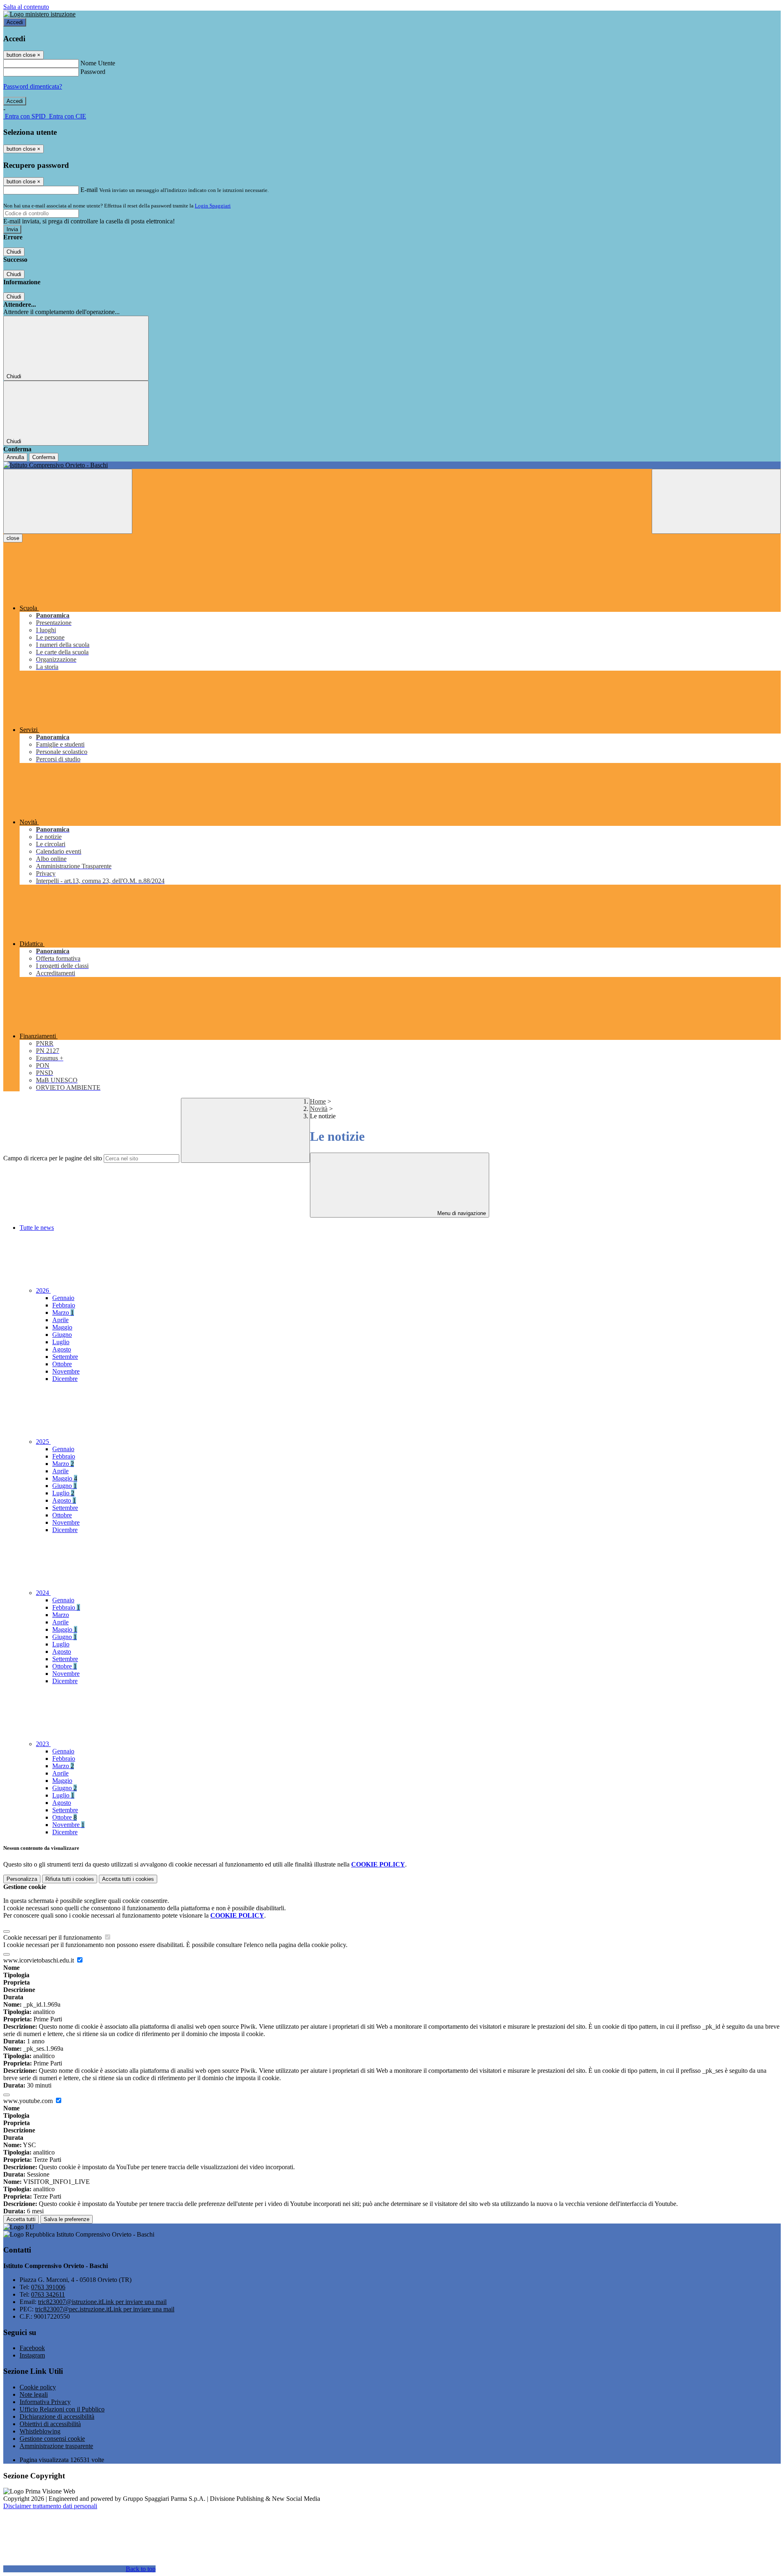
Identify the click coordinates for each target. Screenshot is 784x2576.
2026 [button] (43, 1290)
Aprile (60, 1320)
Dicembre (65, 1379)
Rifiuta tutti (70, 1879)
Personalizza (22, 1879)
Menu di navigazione (461, 1213)
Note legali (34, 2394)
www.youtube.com (29, 2101)
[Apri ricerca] (716, 501)
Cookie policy (38, 2387)
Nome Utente (98, 63)
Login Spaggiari (213, 206)
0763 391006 (48, 2287)
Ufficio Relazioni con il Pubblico (62, 2409)
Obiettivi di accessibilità (50, 2424)
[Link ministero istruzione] (39, 14)
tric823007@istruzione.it (102, 2302)
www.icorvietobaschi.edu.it (39, 1960)
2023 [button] (43, 1744)
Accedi (15, 22)
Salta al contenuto (26, 7)
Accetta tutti (128, 1879)
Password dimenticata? (33, 86)
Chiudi (14, 252)
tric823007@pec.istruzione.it (105, 2309)
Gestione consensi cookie (52, 2439)
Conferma (44, 457)
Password (93, 72)
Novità (319, 1109)
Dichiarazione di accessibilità (57, 2417)
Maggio (62, 1327)
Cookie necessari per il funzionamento (53, 1937)
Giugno (62, 1335)
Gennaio (63, 1298)
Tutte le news (37, 1228)
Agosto (62, 1349)
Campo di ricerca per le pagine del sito (53, 1158)
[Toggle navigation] (68, 501)
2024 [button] (43, 1593)
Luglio (61, 1342)
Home (318, 1101)
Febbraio (64, 1305)
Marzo (63, 1313)
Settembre (65, 1357)
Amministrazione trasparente (56, 2446)
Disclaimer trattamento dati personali (50, 2506)
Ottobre (62, 1364)
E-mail (89, 190)
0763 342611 (48, 2294)
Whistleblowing (40, 2431)
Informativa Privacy (45, 2402)
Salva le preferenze (67, 2219)
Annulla (15, 457)
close (13, 538)
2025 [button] (43, 1442)
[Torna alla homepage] (392, 465)
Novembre (66, 1371)
